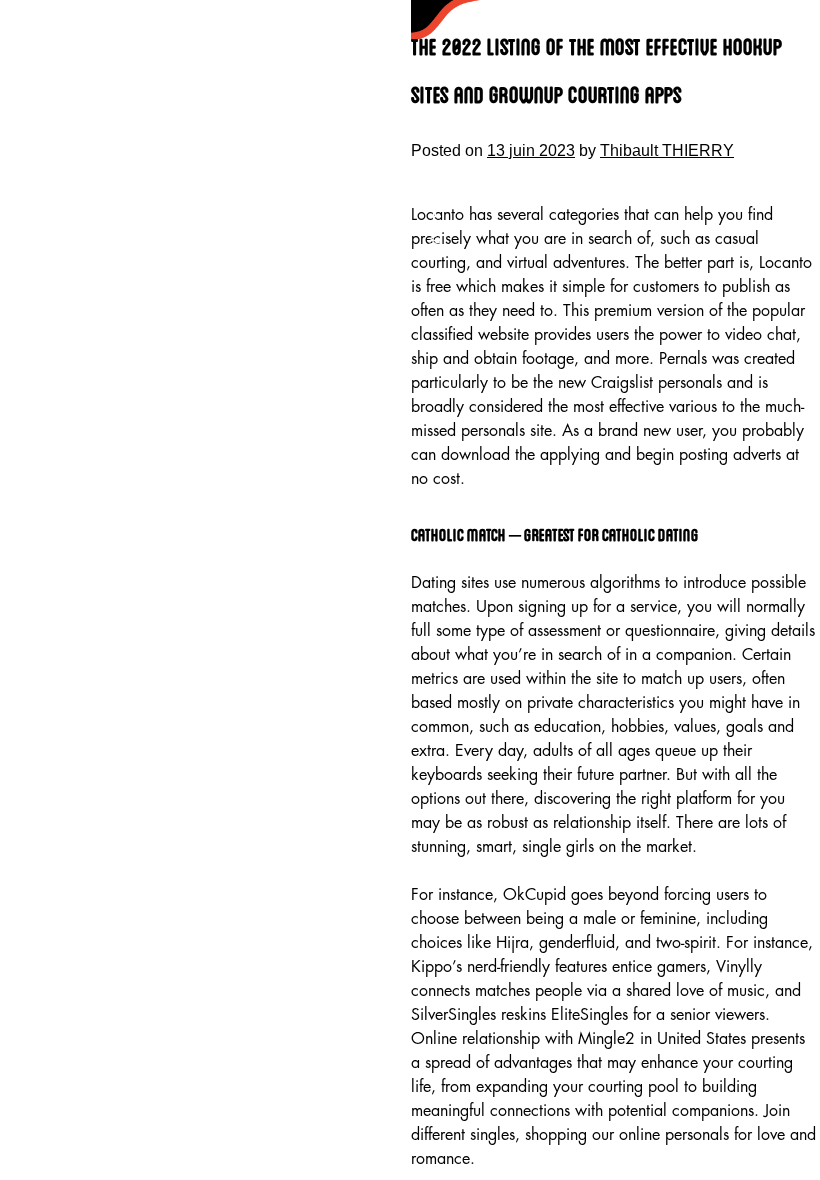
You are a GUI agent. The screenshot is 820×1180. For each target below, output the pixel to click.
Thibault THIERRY (667, 150)
